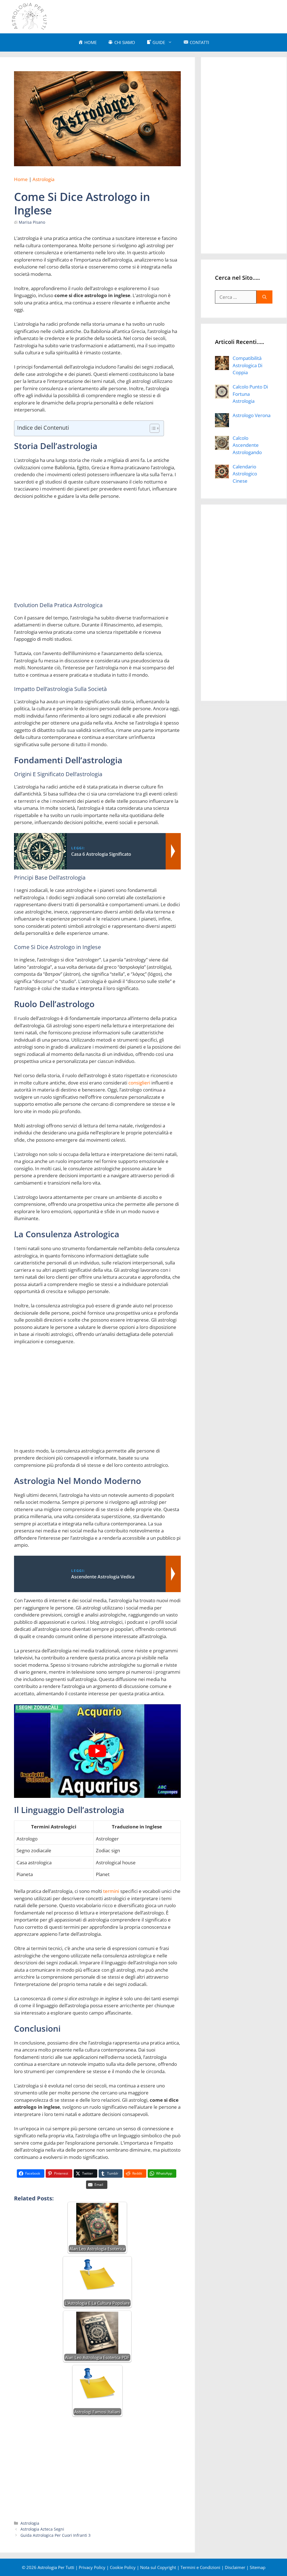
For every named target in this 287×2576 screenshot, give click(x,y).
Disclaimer (235, 2567)
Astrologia (43, 179)
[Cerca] (264, 297)
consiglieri (139, 1083)
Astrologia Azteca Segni (42, 2529)
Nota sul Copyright (158, 2567)
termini (111, 1891)
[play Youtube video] (97, 1751)
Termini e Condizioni (200, 2567)
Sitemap (258, 2567)
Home (21, 179)
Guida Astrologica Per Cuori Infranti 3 (55, 2535)
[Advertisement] (174, 16)
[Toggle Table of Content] (152, 428)
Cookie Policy (123, 2567)
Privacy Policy (92, 2567)
